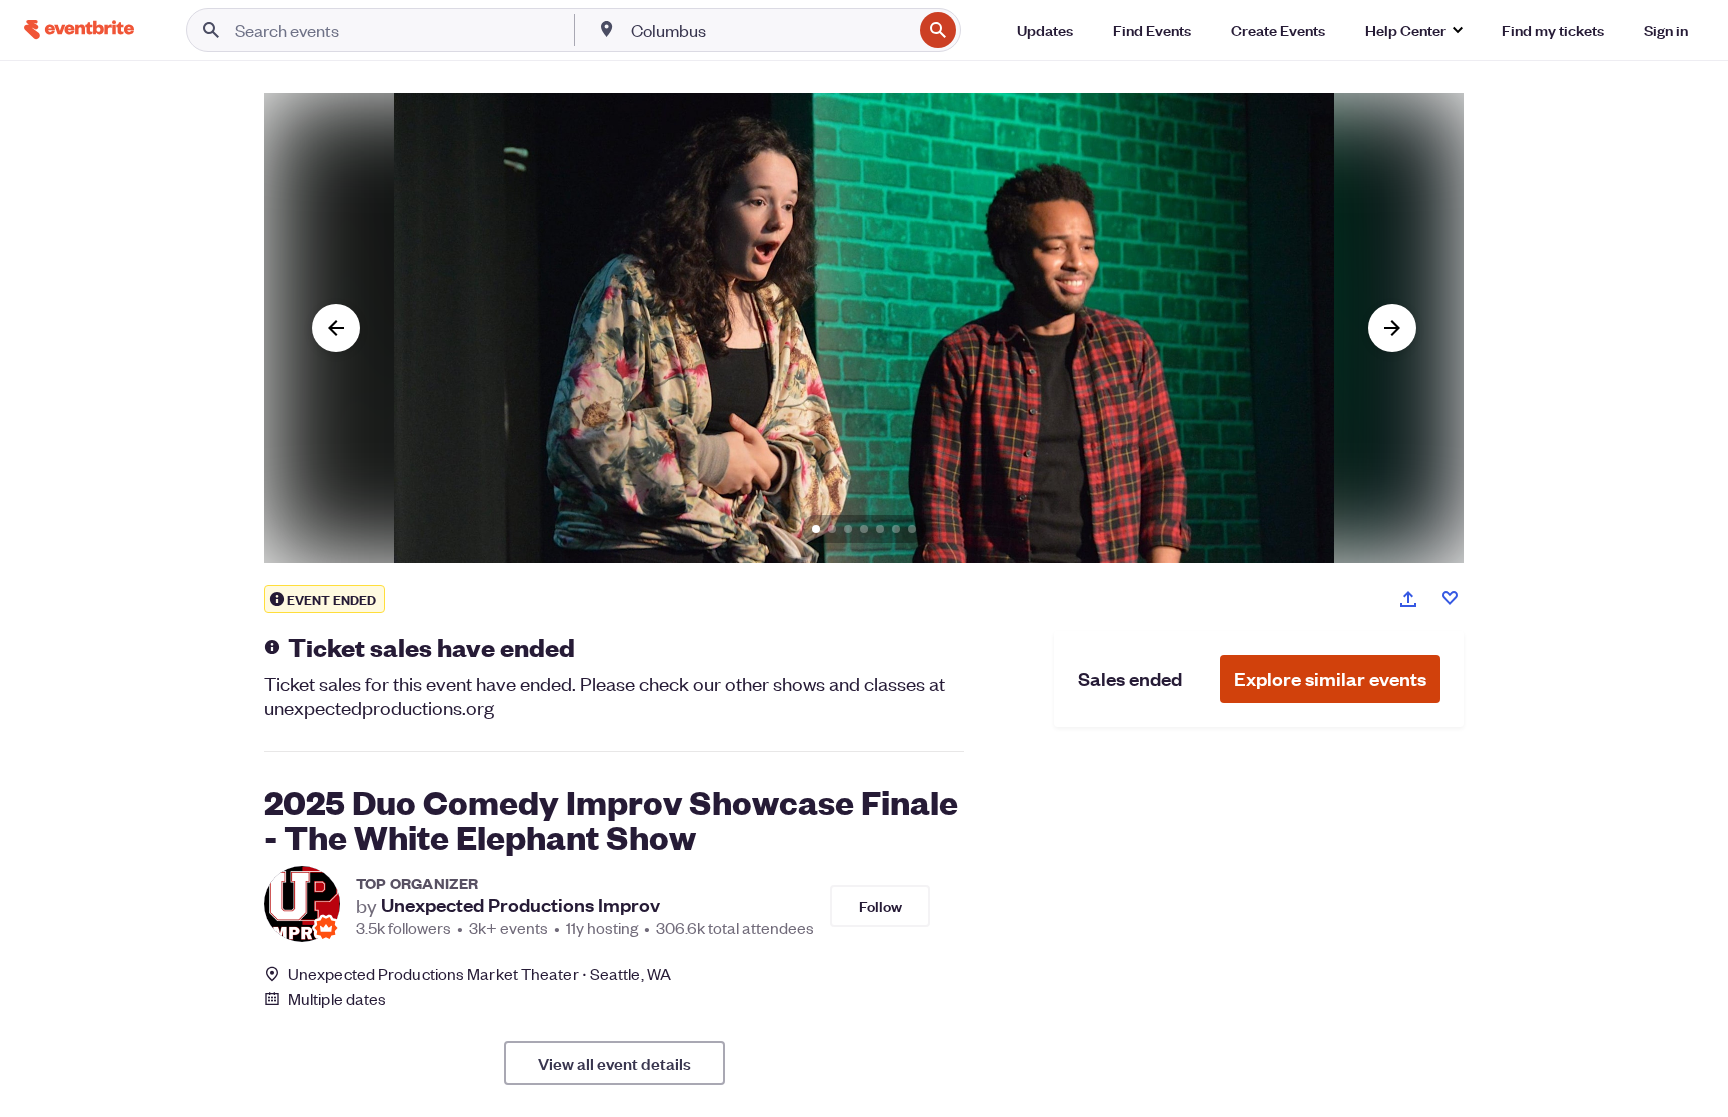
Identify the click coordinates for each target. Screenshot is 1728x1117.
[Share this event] (1408, 599)
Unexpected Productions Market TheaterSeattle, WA (479, 973)
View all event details (614, 1063)
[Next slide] (1392, 328)
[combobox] (770, 30)
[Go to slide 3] (848, 529)
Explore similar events (1330, 678)
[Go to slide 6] (896, 529)
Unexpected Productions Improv (520, 905)
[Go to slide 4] (864, 529)
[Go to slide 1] (816, 529)
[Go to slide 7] (912, 529)
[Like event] (1450, 598)
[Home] (79, 29)
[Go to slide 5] (880, 529)
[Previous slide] (336, 328)
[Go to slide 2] (832, 529)
